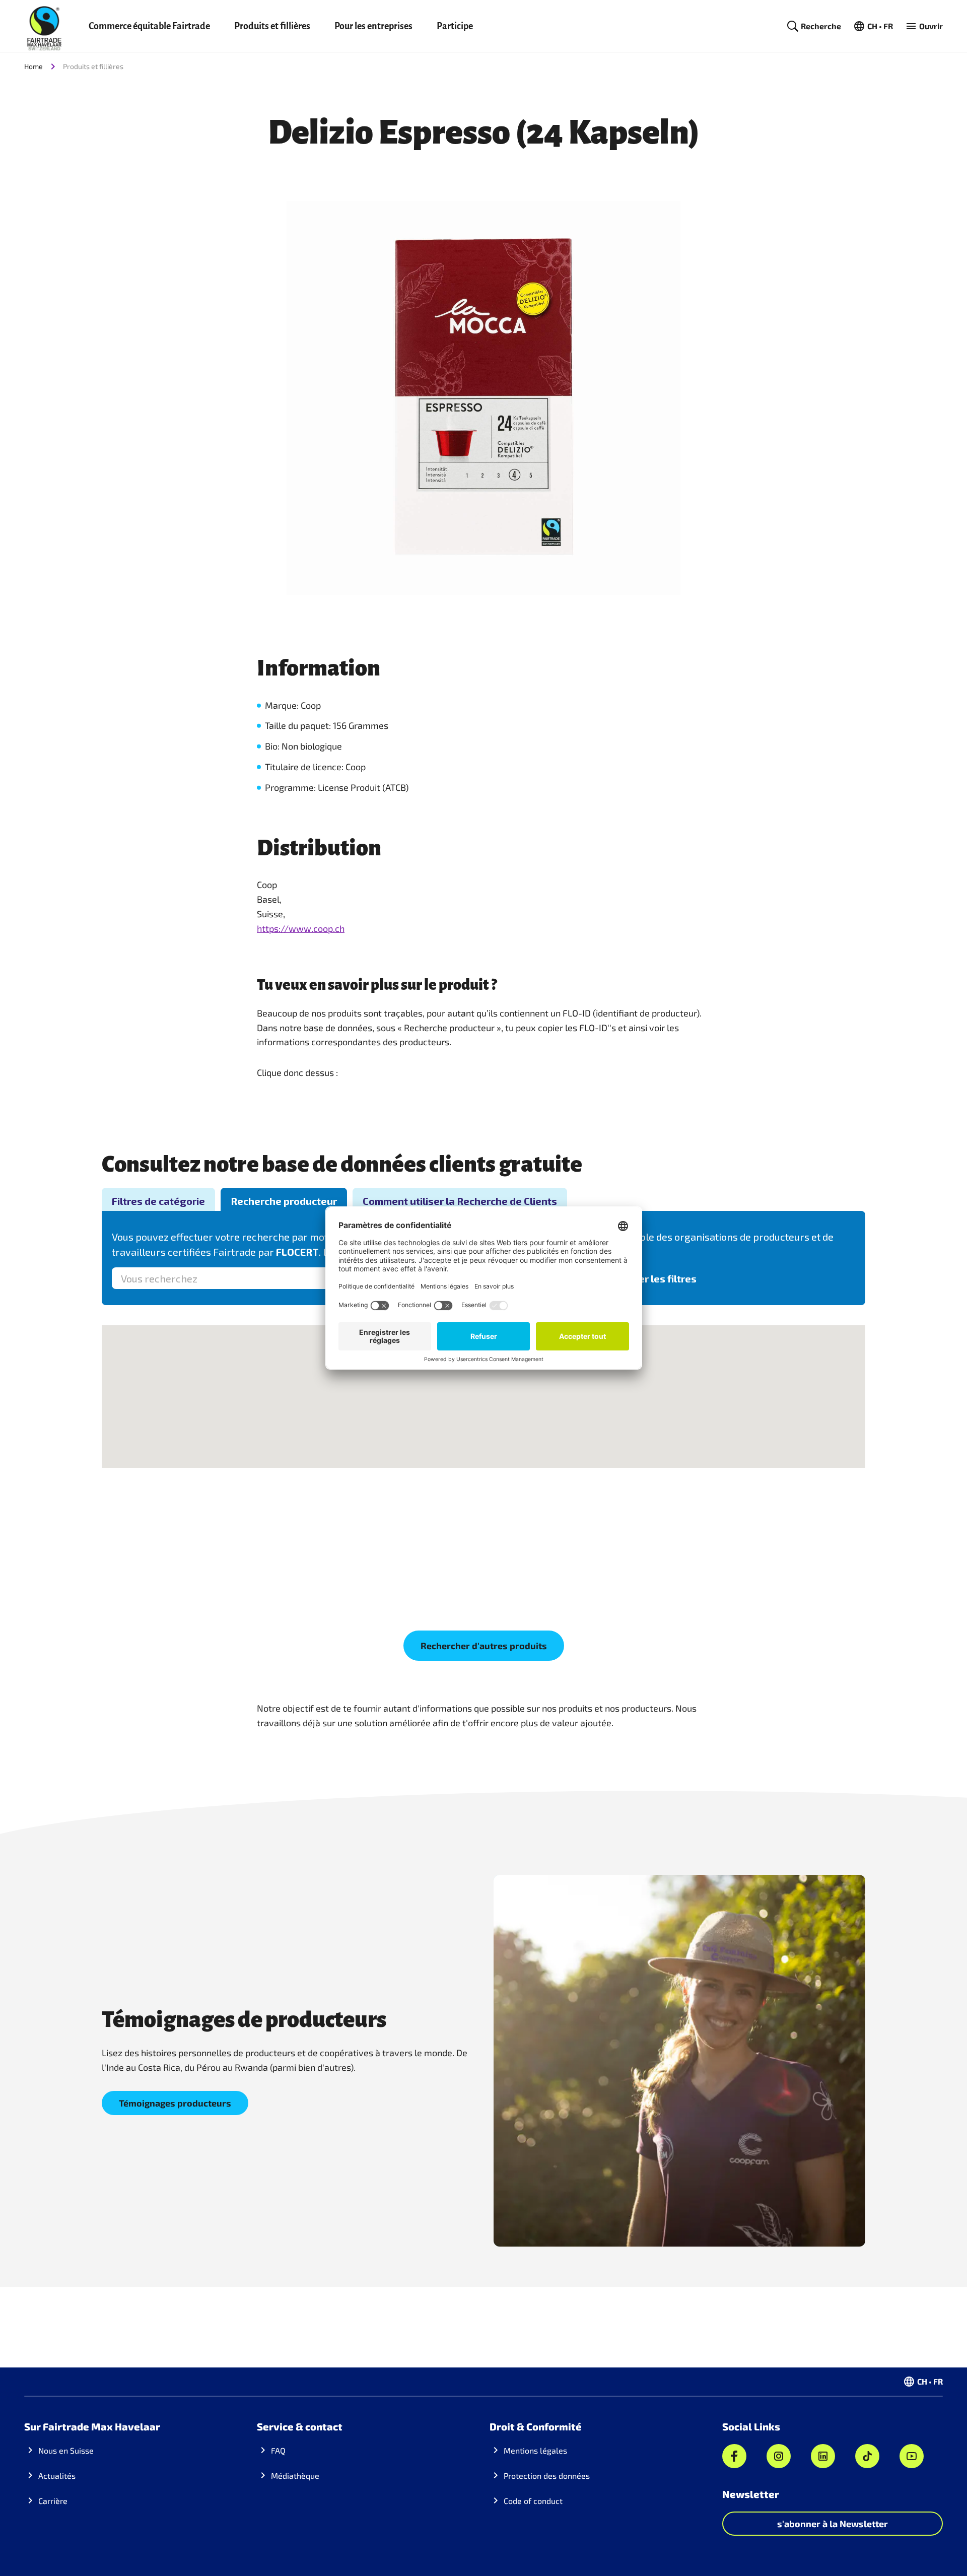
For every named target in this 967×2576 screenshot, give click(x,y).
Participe (455, 26)
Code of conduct (533, 2501)
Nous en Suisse (66, 2450)
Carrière (53, 2501)
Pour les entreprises (373, 26)
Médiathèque (295, 2476)
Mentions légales (535, 2450)
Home (33, 66)
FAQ (278, 2450)
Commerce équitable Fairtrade (149, 26)
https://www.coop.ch (301, 928)
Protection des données (547, 2476)
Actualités (57, 2476)
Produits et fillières (272, 26)
